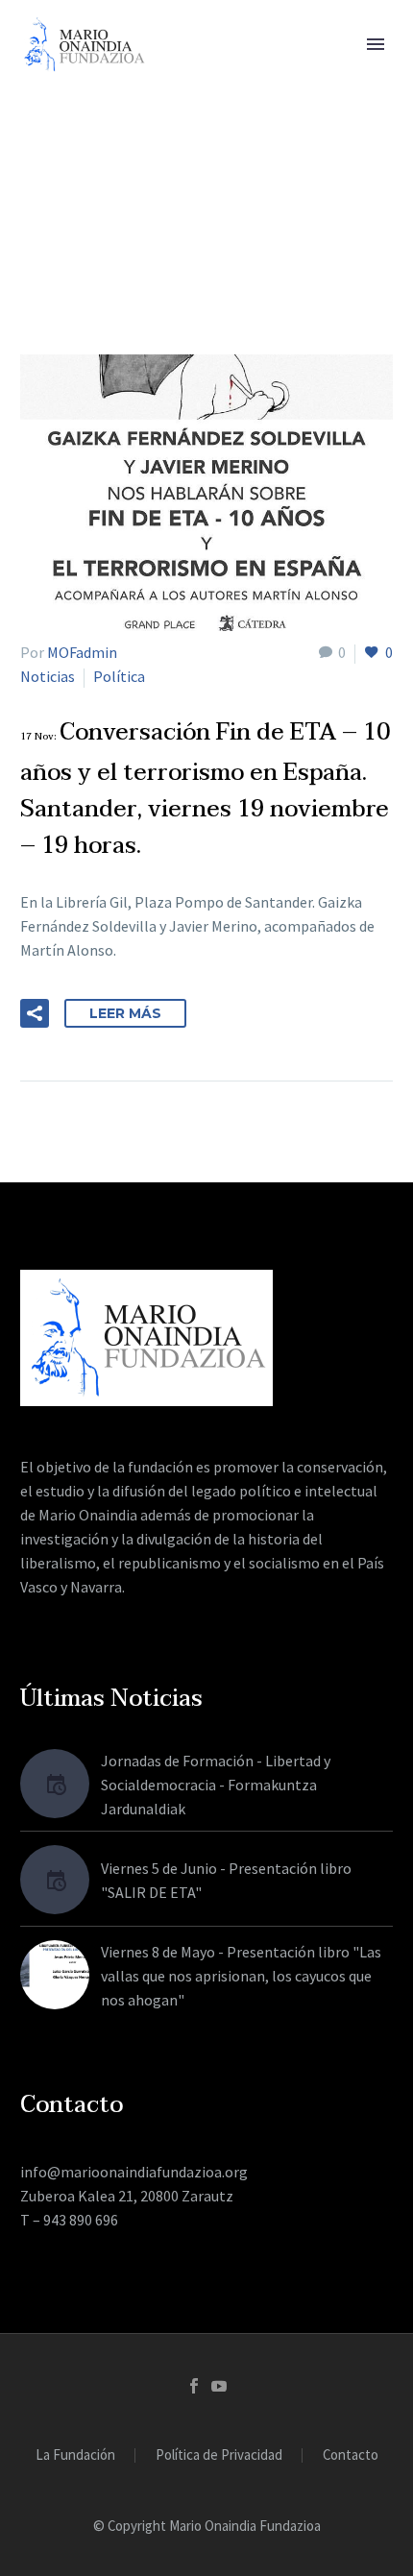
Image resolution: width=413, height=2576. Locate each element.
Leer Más (125, 1013)
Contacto (351, 2455)
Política (119, 676)
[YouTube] (219, 2386)
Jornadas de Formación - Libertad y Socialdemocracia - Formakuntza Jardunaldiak (216, 1785)
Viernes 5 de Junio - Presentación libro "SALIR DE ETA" (226, 1880)
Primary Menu (376, 44)
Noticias (48, 676)
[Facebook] (194, 2386)
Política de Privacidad (219, 2455)
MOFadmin (82, 652)
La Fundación (75, 2455)
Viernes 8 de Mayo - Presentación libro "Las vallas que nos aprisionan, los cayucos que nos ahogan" (241, 1976)
